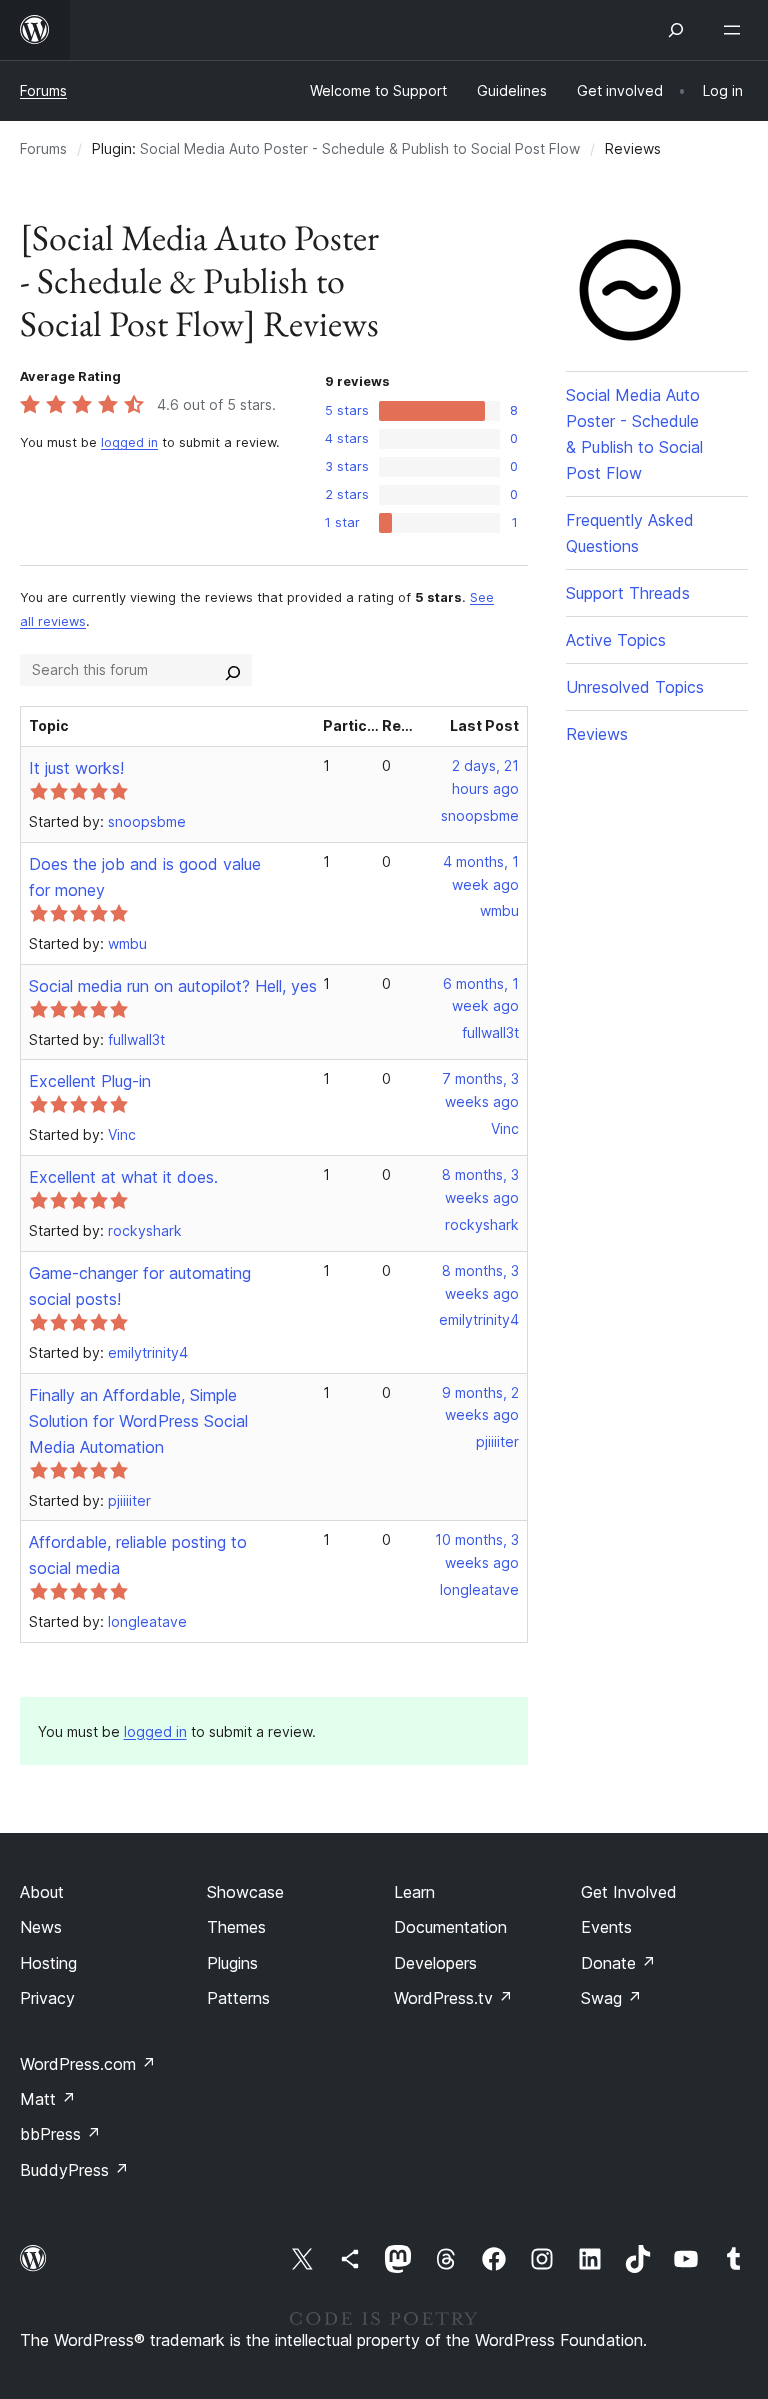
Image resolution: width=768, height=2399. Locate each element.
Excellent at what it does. (123, 1177)
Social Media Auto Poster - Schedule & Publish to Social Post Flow (360, 148)
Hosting (48, 1963)
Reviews (597, 734)
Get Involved (629, 1892)
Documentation (450, 1927)
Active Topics (616, 640)
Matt (48, 2099)
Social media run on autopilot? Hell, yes (173, 986)
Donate (618, 1963)
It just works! (76, 768)
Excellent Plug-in (90, 1081)
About (42, 1892)
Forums (43, 90)
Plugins (232, 1963)
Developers (435, 1963)
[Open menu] (736, 30)
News (41, 1927)
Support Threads (628, 593)
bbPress (60, 2134)
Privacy (47, 1998)
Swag (611, 1998)
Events (606, 1927)
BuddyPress (74, 2170)
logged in (129, 442)
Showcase (245, 1892)
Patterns (238, 1998)
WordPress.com (88, 2064)
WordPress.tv (453, 1998)
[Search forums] (233, 670)
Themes (236, 1927)
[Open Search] (676, 30)
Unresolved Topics (635, 687)
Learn (414, 1892)
